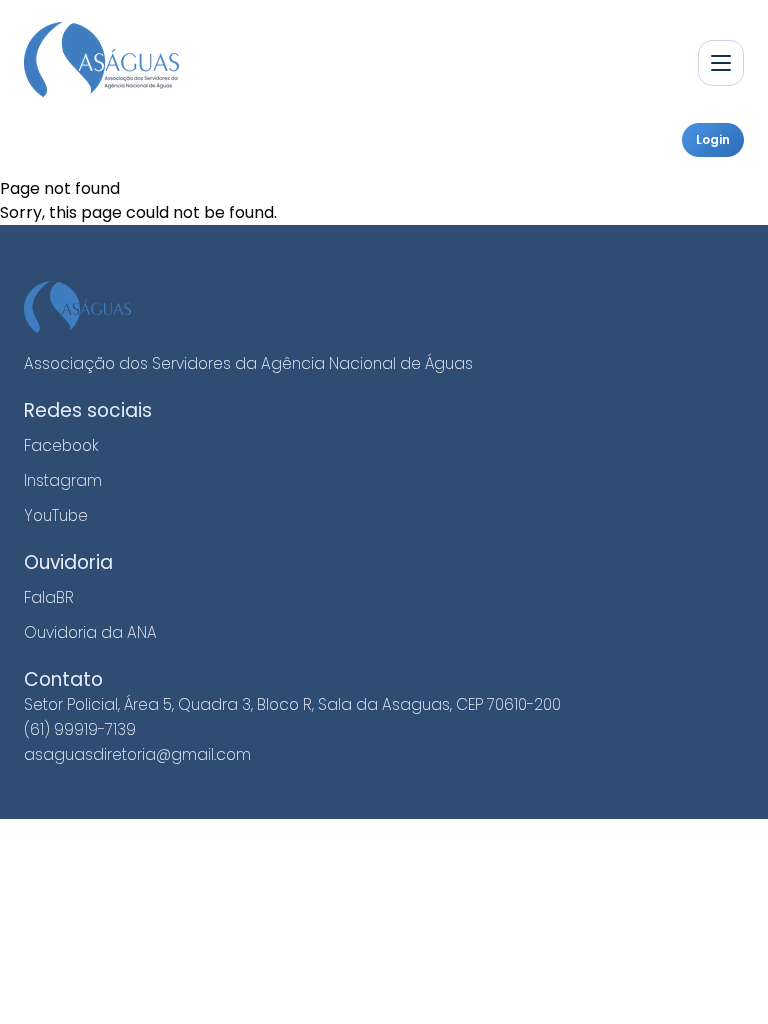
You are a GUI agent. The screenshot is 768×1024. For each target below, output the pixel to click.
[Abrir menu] (721, 63)
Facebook (61, 445)
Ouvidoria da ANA (90, 632)
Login (713, 139)
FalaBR (49, 597)
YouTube (56, 515)
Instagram (63, 480)
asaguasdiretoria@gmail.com (137, 754)
